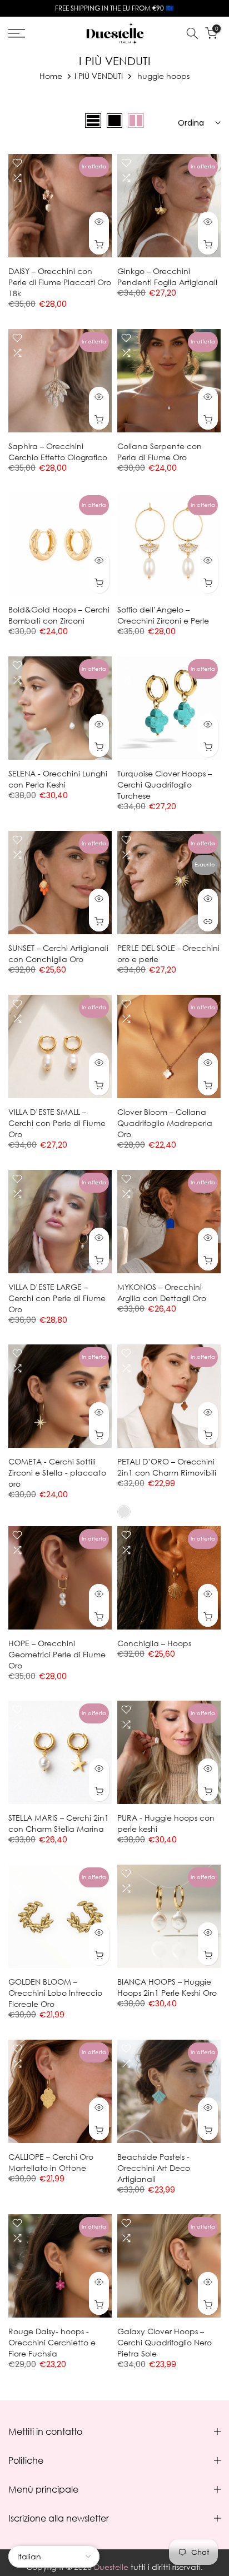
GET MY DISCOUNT (115, 1315)
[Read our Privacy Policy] (190, 1383)
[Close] (209, 1134)
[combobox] (61, 1271)
